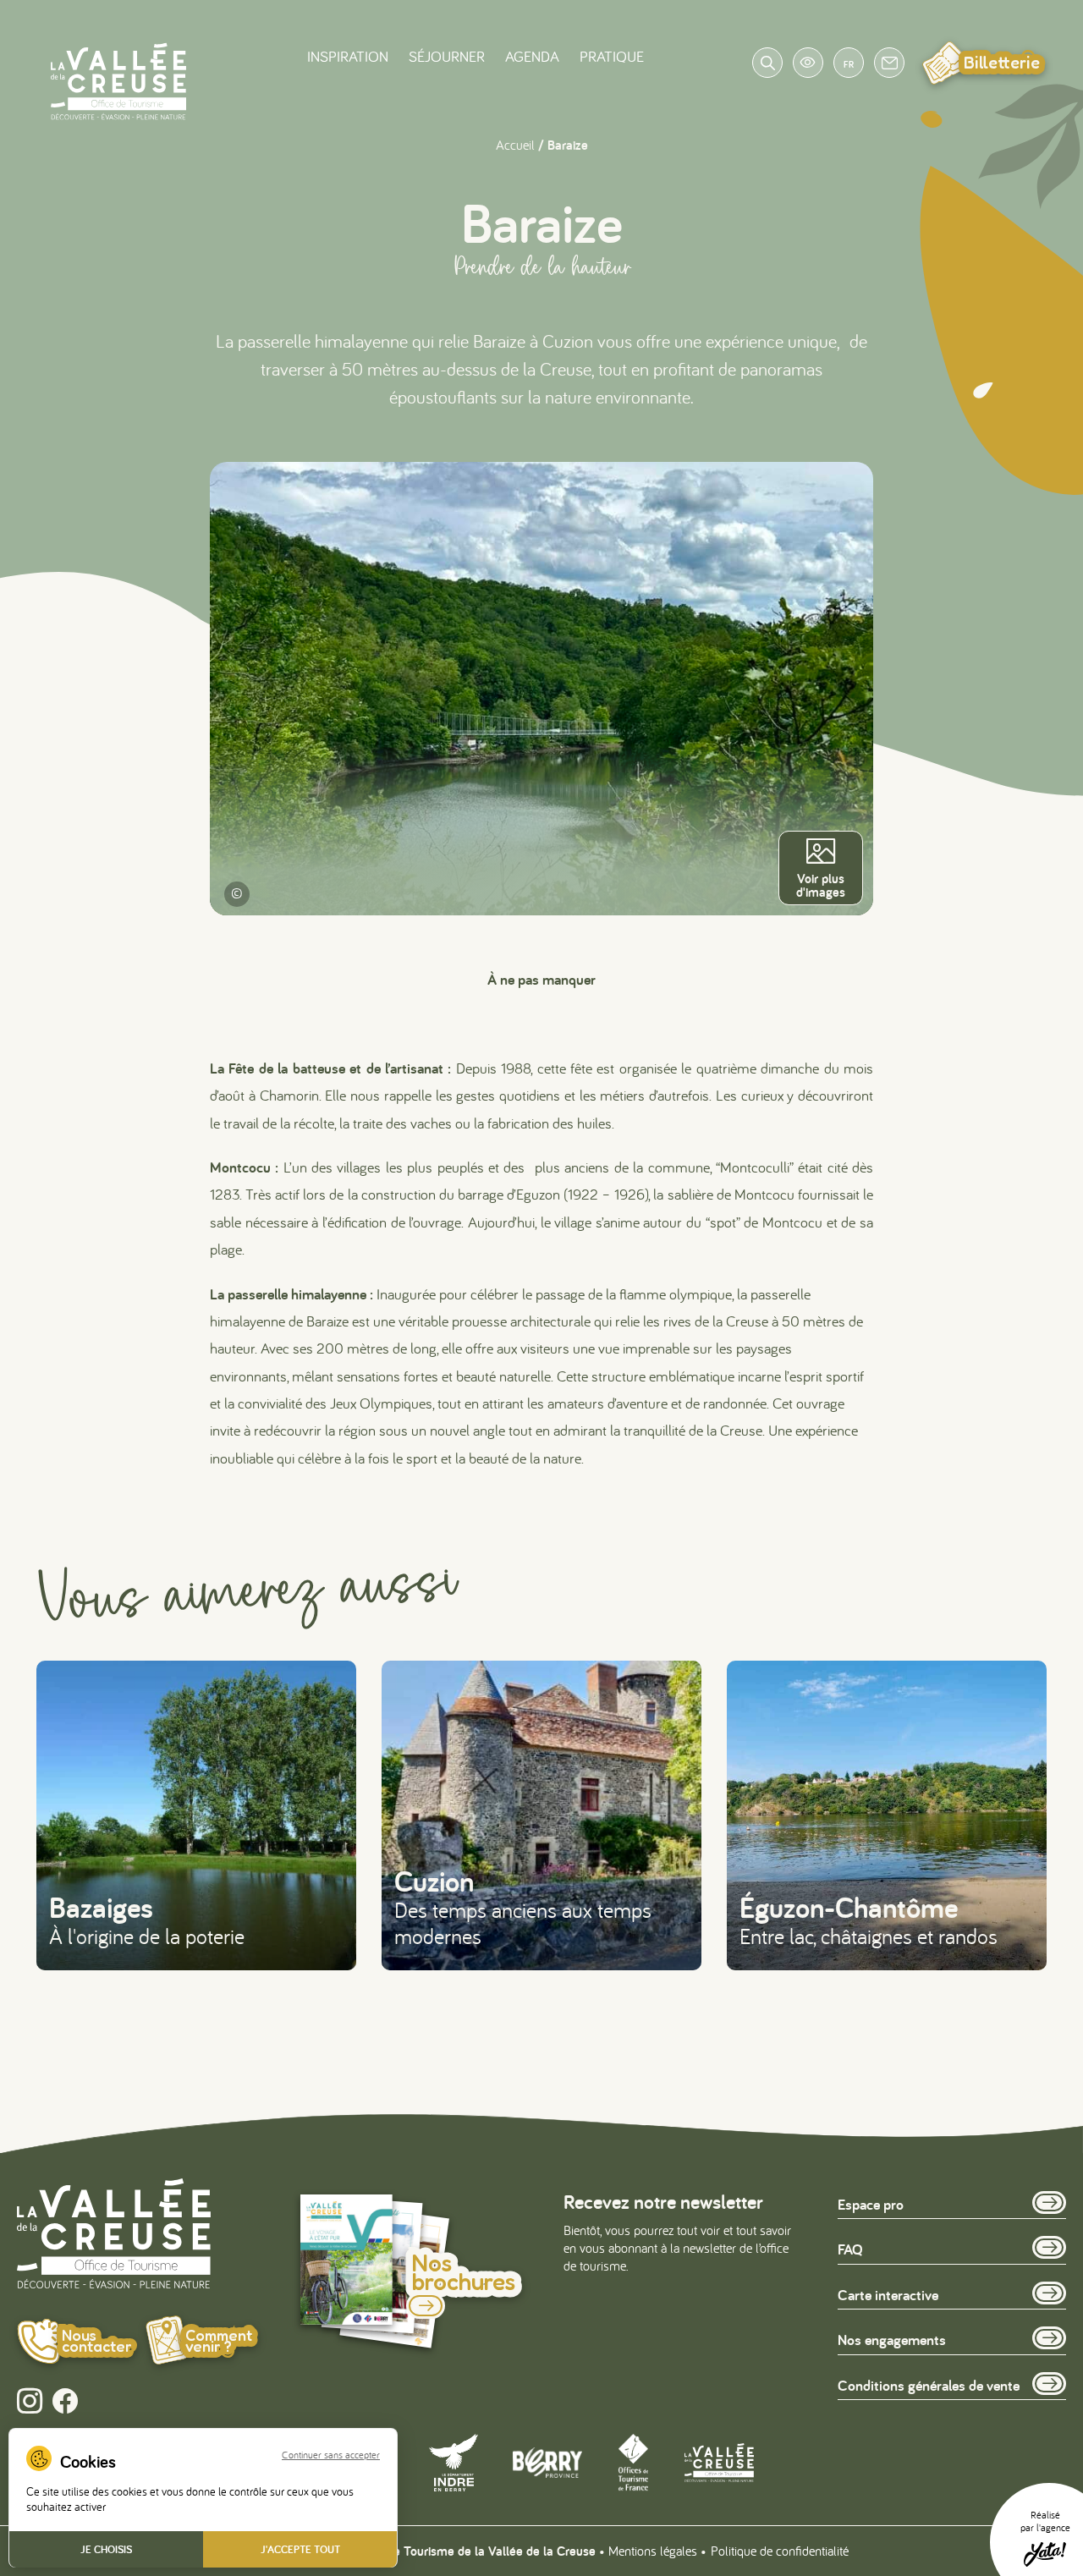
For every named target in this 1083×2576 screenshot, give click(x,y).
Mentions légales (653, 2551)
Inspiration (348, 56)
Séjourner (447, 56)
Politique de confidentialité (780, 2551)
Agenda (532, 56)
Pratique (612, 56)
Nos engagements (892, 2340)
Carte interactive (888, 2295)
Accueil (515, 145)
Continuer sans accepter (331, 2455)
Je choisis (106, 2549)
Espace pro (871, 2204)
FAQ (850, 2250)
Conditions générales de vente (929, 2385)
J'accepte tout (300, 2549)
